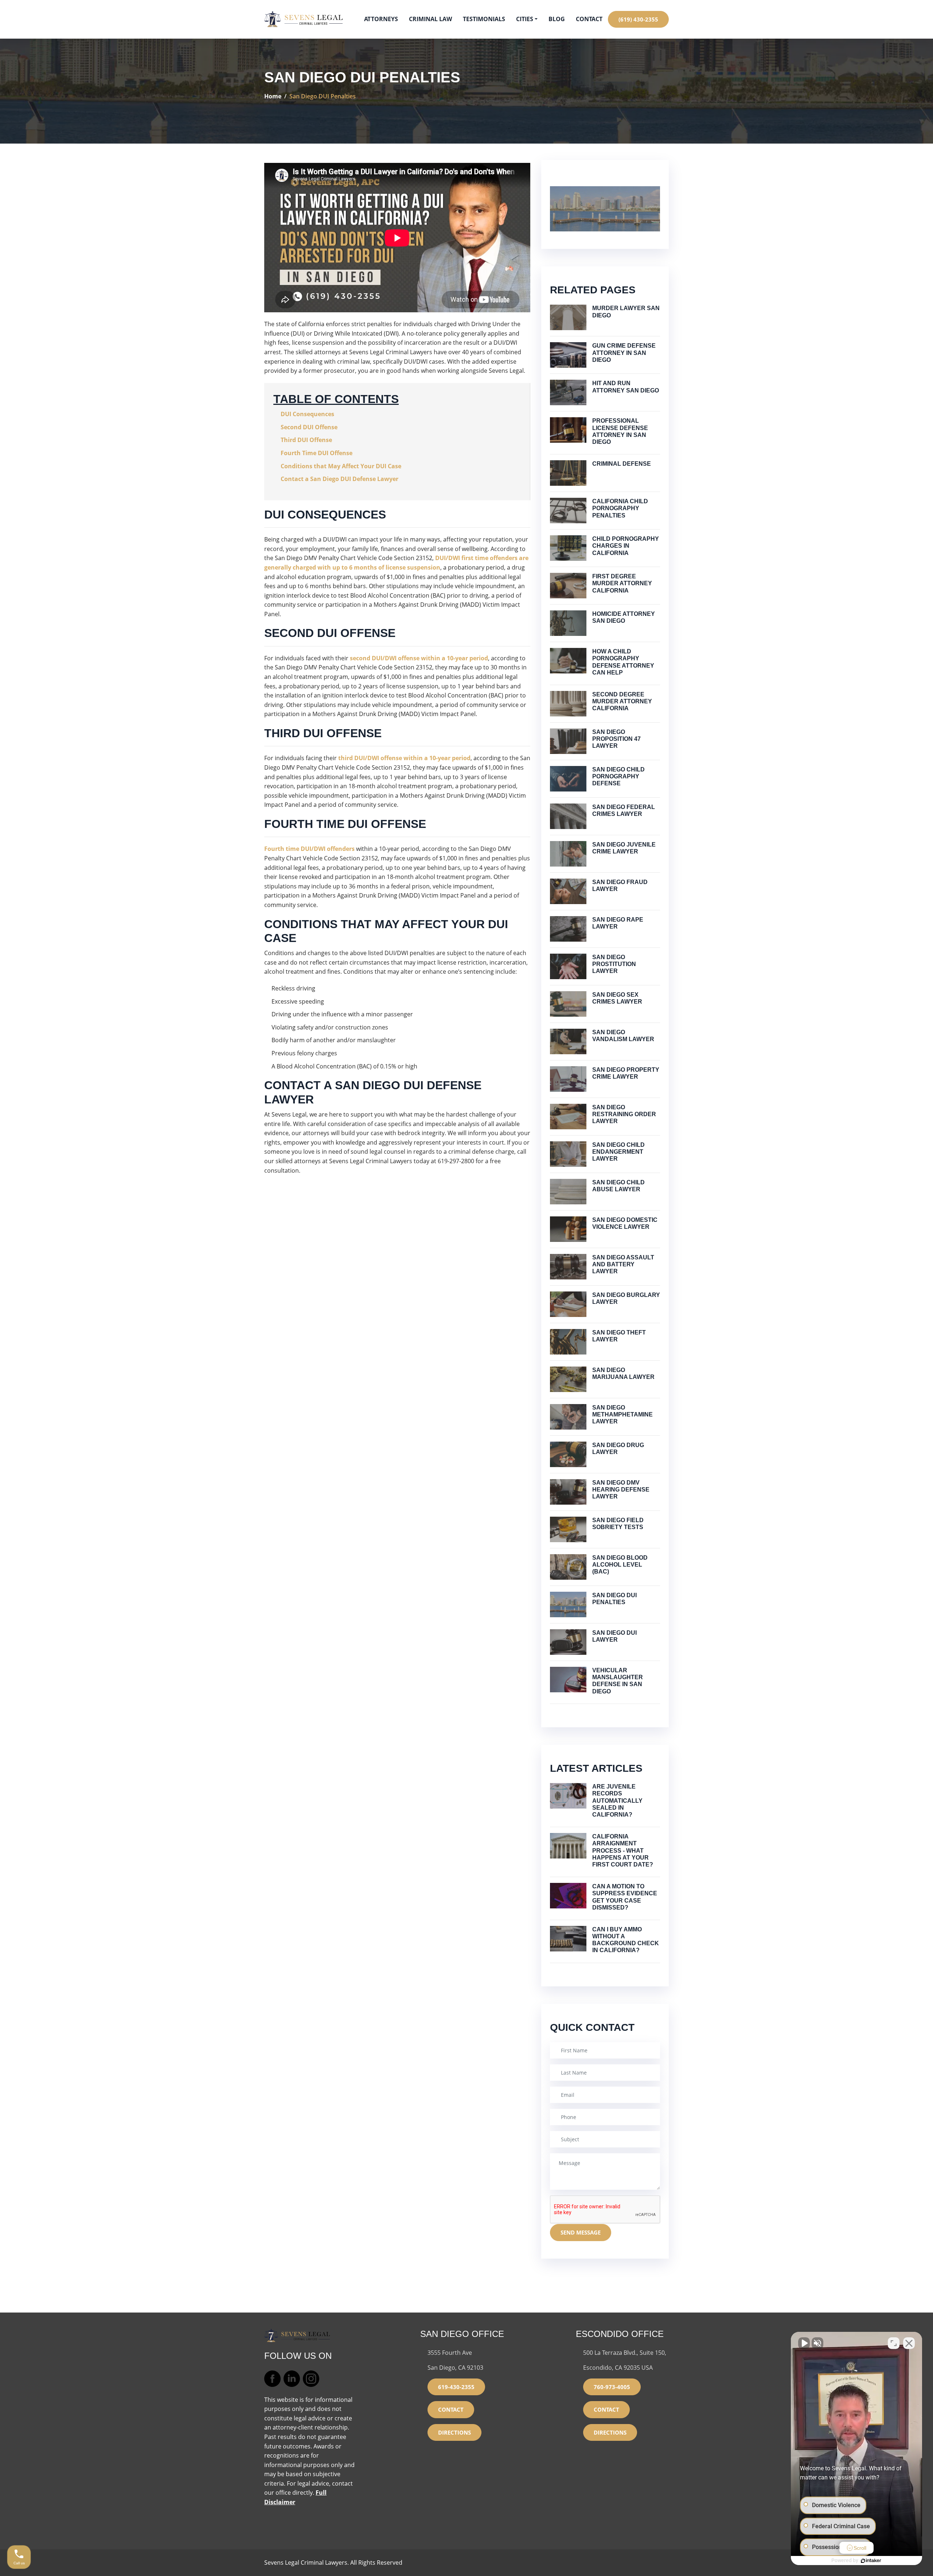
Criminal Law (430, 19)
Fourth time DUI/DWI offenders (309, 849)
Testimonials (484, 19)
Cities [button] (525, 19)
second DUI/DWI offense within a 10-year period (419, 658)
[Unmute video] (804, 2343)
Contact (589, 19)
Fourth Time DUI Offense (317, 453)
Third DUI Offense (306, 440)
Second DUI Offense (309, 427)
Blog (557, 19)
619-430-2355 (456, 2387)
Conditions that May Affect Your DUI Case (341, 466)
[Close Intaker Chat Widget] (909, 2343)
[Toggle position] (894, 2343)
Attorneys (381, 19)
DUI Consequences (307, 414)
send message (581, 2232)
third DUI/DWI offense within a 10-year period (404, 758)
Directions (454, 2432)
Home (273, 96)
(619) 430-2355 (638, 19)
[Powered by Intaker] (871, 2561)
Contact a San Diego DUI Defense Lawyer (339, 479)
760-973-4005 (612, 2387)
